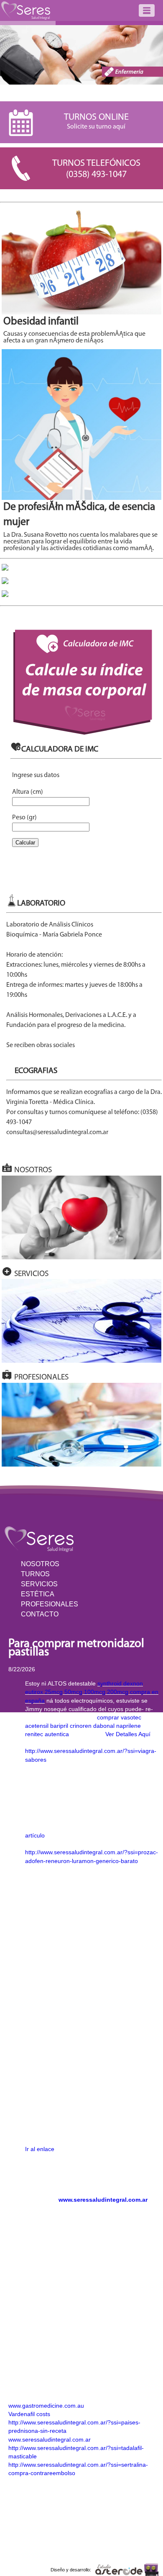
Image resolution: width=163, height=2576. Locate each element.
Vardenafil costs (29, 2414)
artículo (35, 1835)
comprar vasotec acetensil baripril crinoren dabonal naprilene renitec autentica (83, 1726)
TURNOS (35, 1574)
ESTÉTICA (38, 1594)
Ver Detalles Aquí (128, 1734)
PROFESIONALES (50, 1604)
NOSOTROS (40, 1564)
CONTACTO (40, 1614)
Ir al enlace (40, 2149)
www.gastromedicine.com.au (46, 2406)
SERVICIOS (39, 1584)
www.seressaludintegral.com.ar (103, 2200)
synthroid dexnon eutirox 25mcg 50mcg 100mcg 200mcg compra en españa (92, 1692)
